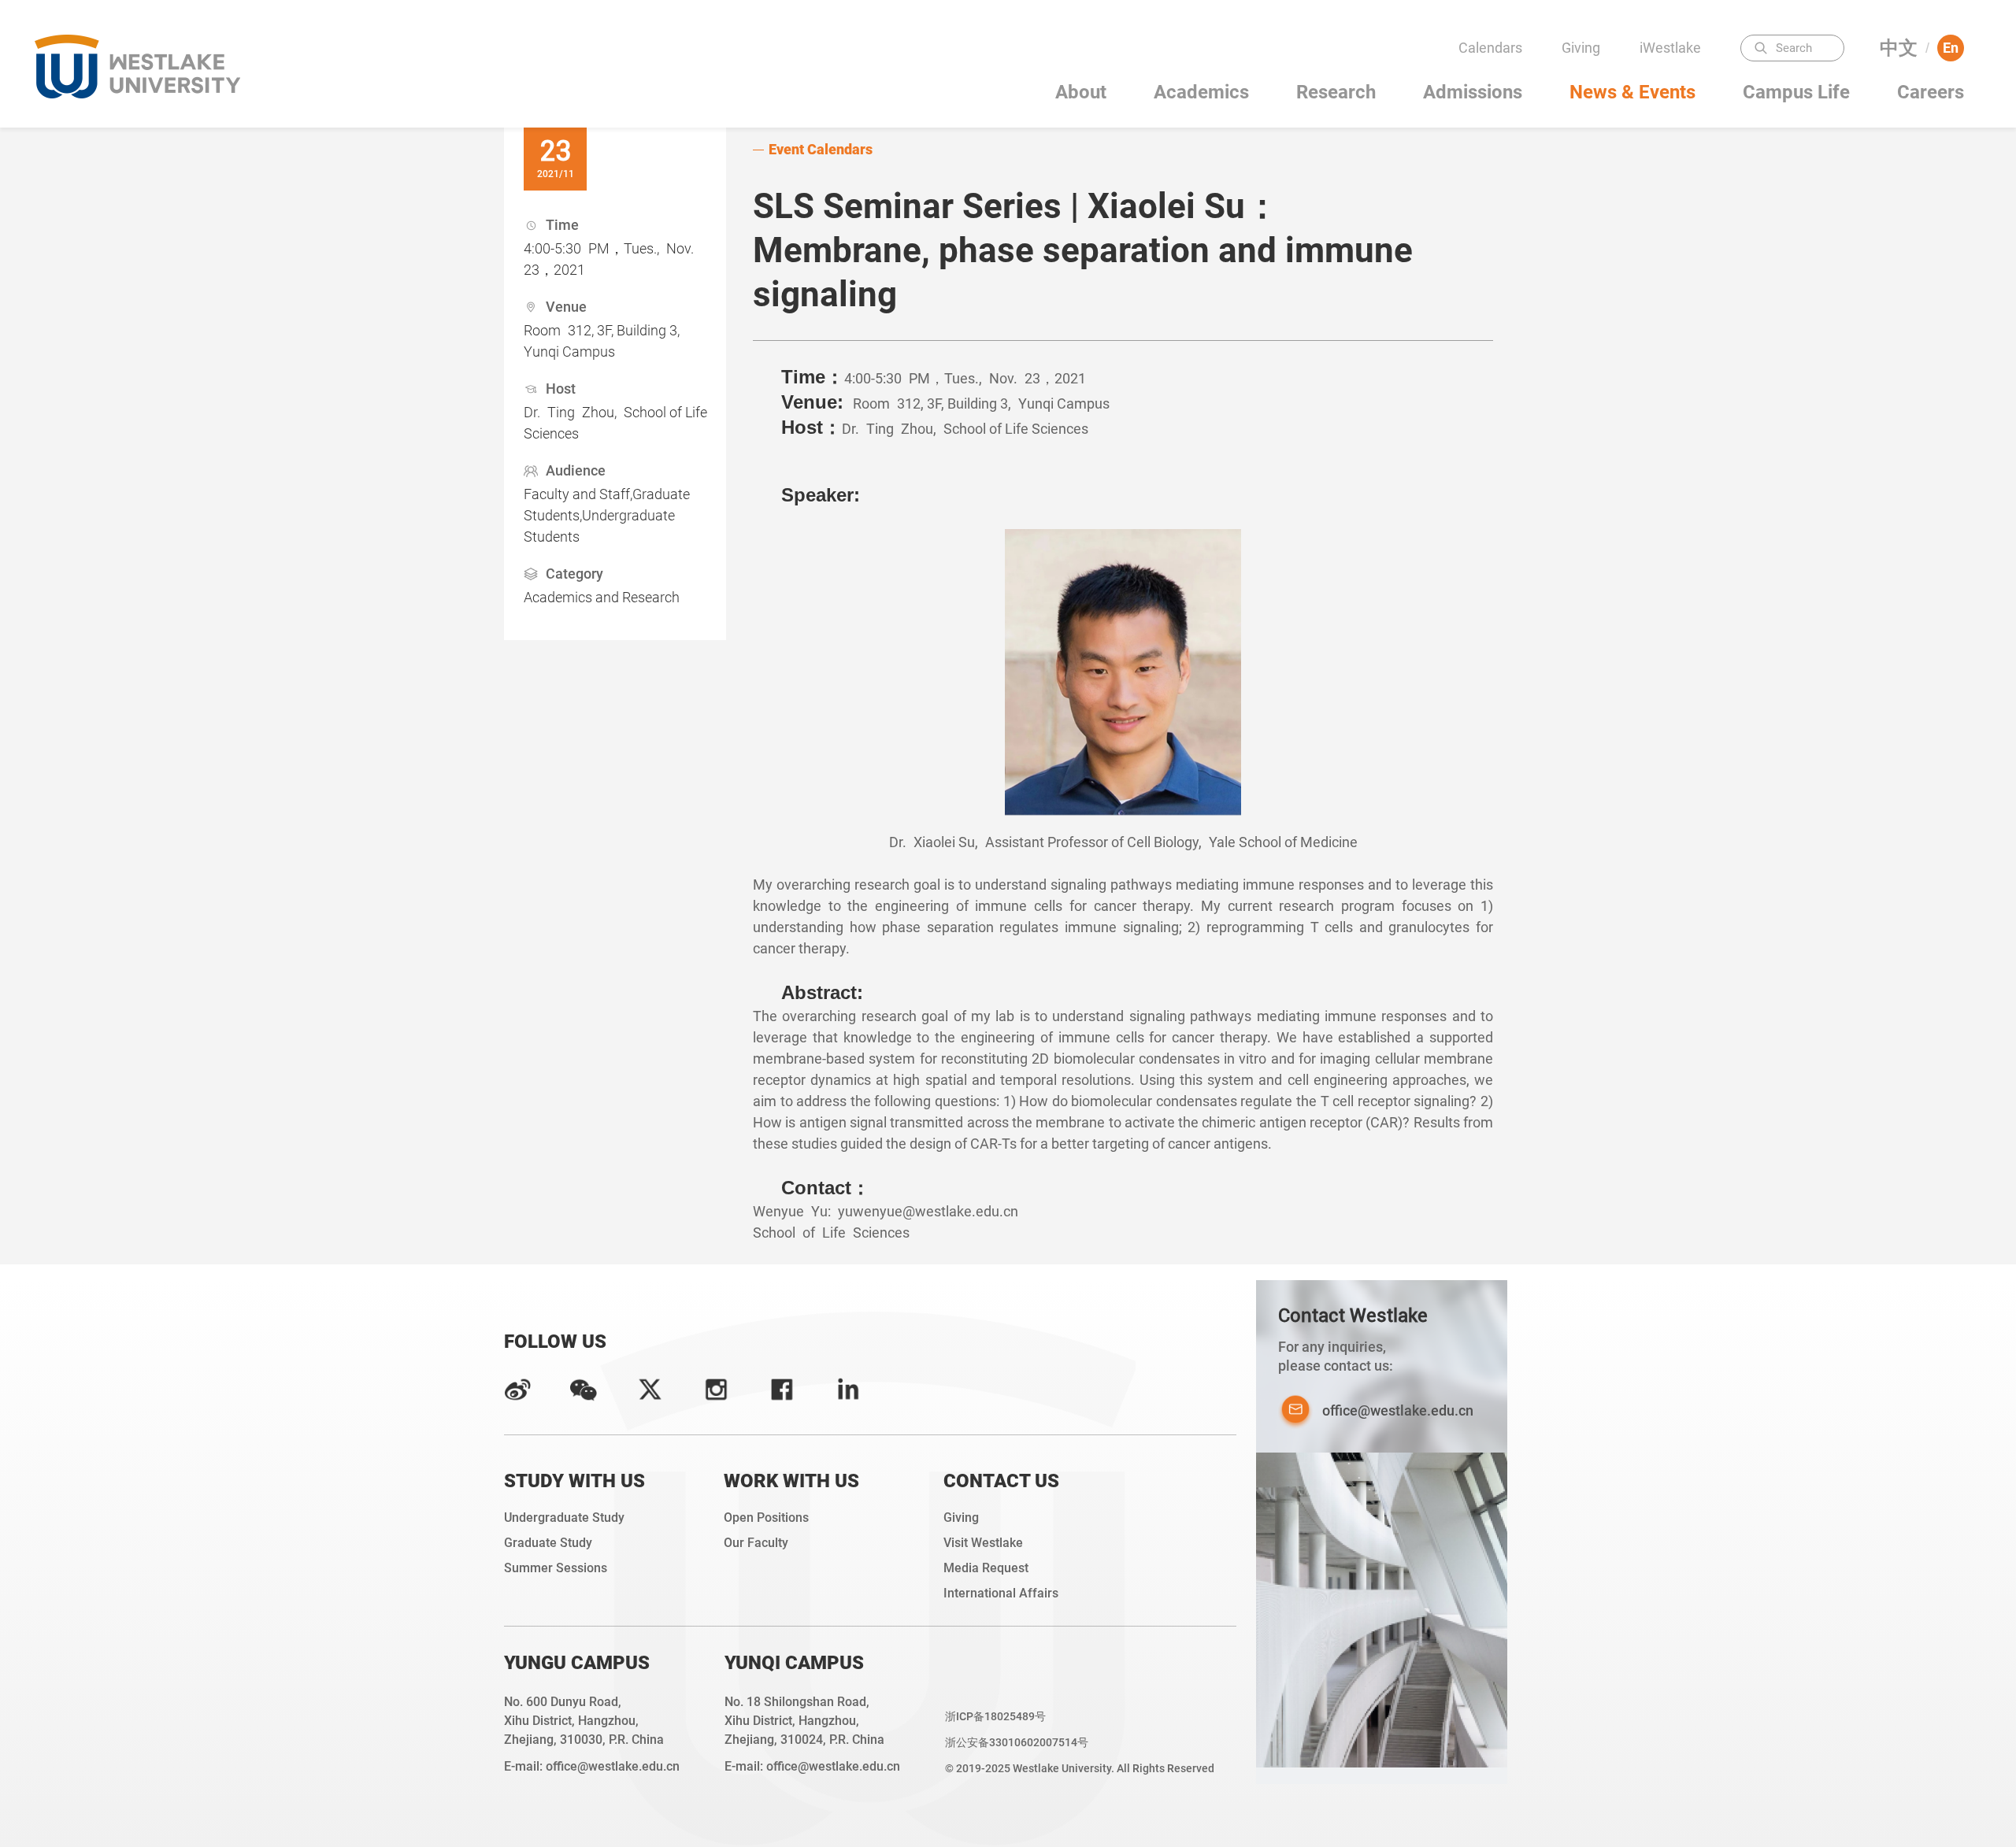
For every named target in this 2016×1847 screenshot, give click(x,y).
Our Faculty (756, 1543)
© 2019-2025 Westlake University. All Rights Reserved (1080, 1768)
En (1951, 48)
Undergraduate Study (564, 1518)
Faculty (1675, 79)
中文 (1899, 48)
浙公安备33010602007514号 (1017, 1742)
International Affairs (1001, 1593)
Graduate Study (548, 1543)
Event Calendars (821, 149)
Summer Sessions (556, 1568)
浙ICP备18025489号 (995, 1716)
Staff (1675, 141)
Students (1675, 110)
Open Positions (766, 1518)
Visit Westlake (983, 1543)
